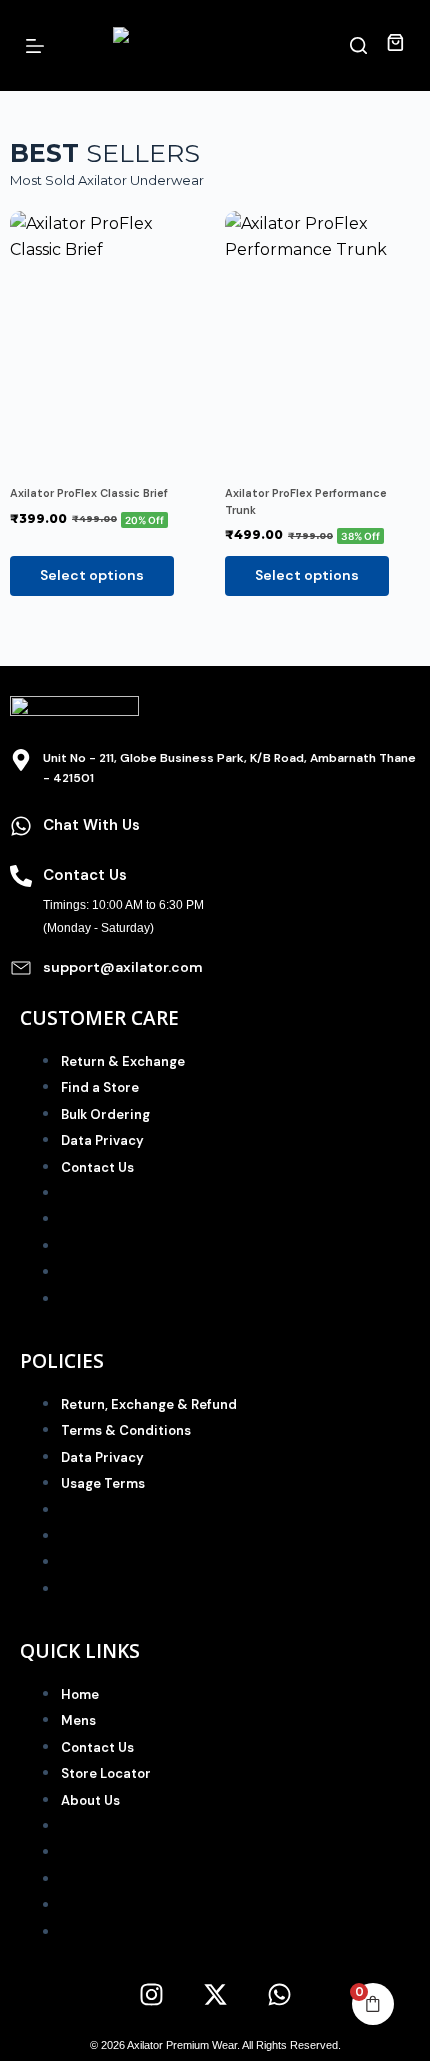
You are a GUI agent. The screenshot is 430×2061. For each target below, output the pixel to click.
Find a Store (100, 1087)
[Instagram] (151, 1994)
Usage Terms (103, 1483)
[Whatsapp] (279, 1994)
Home (80, 1694)
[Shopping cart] (395, 45)
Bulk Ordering (105, 1114)
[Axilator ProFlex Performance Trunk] (322, 341)
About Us (90, 1800)
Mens (78, 1720)
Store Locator (106, 1773)
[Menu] (35, 46)
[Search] (358, 45)
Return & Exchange (123, 1061)
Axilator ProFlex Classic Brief (89, 493)
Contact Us (97, 1167)
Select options (92, 575)
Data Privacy (102, 1140)
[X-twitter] (215, 1994)
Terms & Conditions (126, 1430)
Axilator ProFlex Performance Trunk (306, 501)
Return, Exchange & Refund (149, 1404)
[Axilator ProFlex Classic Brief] (107, 341)
